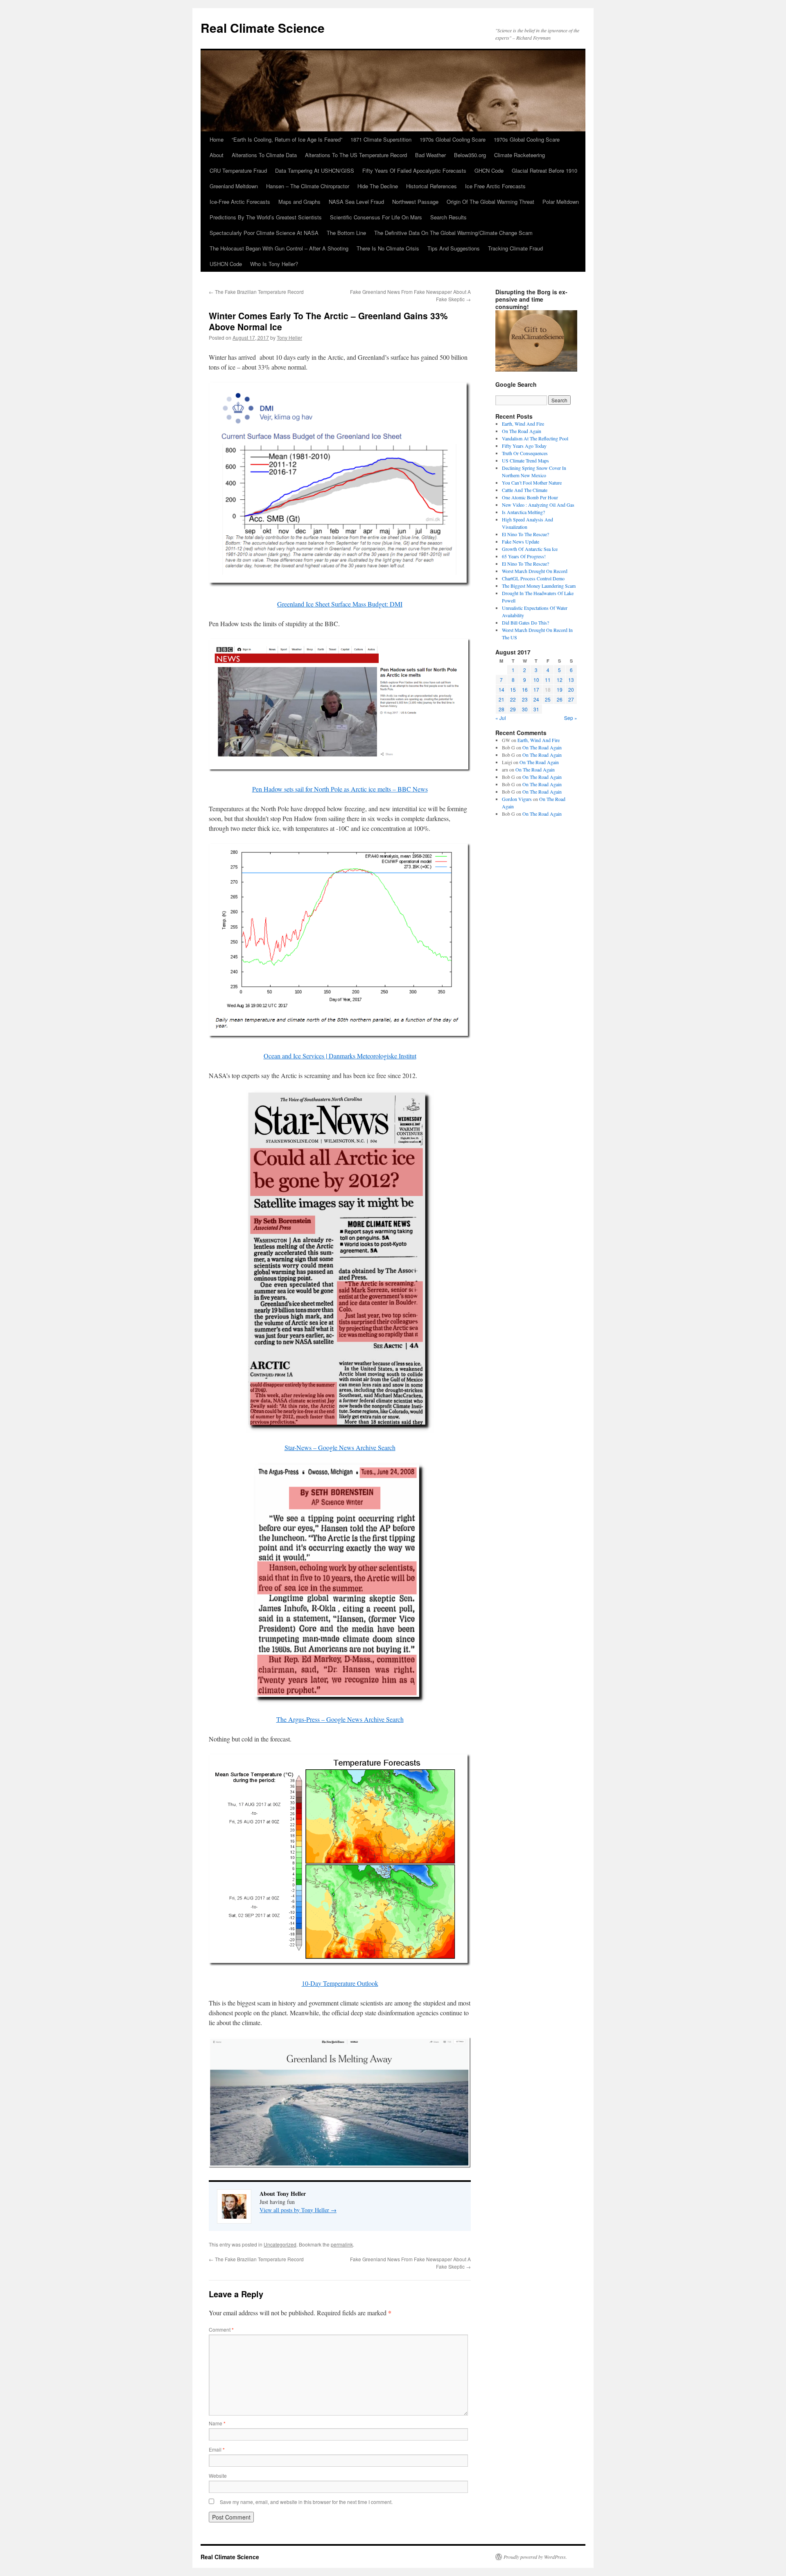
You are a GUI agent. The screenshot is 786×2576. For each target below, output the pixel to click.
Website (218, 2476)
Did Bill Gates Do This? (525, 623)
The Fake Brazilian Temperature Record (256, 292)
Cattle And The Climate (525, 490)
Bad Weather (430, 155)
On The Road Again (522, 431)
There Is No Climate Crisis (388, 248)
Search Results (448, 217)
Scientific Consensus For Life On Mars (376, 217)
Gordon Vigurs (517, 799)
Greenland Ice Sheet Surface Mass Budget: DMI (340, 604)
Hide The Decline (378, 186)
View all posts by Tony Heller (298, 2210)
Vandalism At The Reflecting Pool (535, 438)
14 (501, 689)
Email (217, 2449)
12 (560, 680)
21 (501, 699)
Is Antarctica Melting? (523, 512)
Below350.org (470, 155)
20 (571, 689)
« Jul (501, 718)
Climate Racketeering (519, 155)
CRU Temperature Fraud (238, 170)
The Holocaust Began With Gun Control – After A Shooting (279, 248)
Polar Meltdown (561, 202)
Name (217, 2423)
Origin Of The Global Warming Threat (490, 202)
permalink (342, 2244)
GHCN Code (489, 170)
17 (536, 689)
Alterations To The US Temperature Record (356, 155)
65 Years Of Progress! (524, 556)
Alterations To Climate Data (264, 155)
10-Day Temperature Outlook (340, 1983)
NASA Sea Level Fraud (356, 202)
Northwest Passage (415, 202)
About (217, 155)
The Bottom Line (346, 233)
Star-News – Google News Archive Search (340, 1447)
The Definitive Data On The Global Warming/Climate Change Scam (453, 233)
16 (525, 689)
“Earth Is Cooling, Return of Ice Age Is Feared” (287, 139)
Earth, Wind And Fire (523, 424)
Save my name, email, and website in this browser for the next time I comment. (306, 2502)
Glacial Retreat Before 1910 (544, 170)
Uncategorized (280, 2244)
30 (525, 709)
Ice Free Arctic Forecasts (495, 186)
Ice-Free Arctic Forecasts (240, 202)
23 (525, 699)
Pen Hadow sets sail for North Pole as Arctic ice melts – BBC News (340, 789)
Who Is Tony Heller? (274, 264)
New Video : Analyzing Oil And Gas (538, 505)
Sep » (571, 718)
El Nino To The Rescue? (525, 534)
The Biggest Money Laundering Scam (539, 586)
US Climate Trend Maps (525, 460)
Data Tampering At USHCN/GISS (315, 170)
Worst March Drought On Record (535, 571)
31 (536, 709)
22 (513, 699)
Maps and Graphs (299, 202)
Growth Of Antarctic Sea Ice (530, 549)
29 (513, 709)
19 (560, 689)
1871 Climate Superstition (381, 139)
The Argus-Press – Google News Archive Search (340, 1719)
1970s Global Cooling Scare (453, 139)
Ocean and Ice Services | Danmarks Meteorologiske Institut (340, 1056)
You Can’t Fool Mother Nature (532, 483)
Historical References (431, 186)
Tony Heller (289, 337)
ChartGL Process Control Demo (533, 578)
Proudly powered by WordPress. (535, 2557)
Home (217, 139)
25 (548, 699)
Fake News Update (521, 541)
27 (571, 699)
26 (560, 699)
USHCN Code (226, 264)
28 (501, 709)
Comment (221, 2329)
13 (571, 680)
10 (536, 680)
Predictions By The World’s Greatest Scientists (266, 217)
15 (513, 689)
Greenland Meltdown (234, 186)
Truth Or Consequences (525, 453)
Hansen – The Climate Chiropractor (308, 186)
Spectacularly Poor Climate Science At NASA (264, 233)
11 (548, 680)
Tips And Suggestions (454, 248)
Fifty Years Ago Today (524, 446)
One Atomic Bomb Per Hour (530, 497)
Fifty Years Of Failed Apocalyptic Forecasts (414, 170)
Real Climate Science (263, 28)
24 (536, 699)
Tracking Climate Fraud (515, 248)
